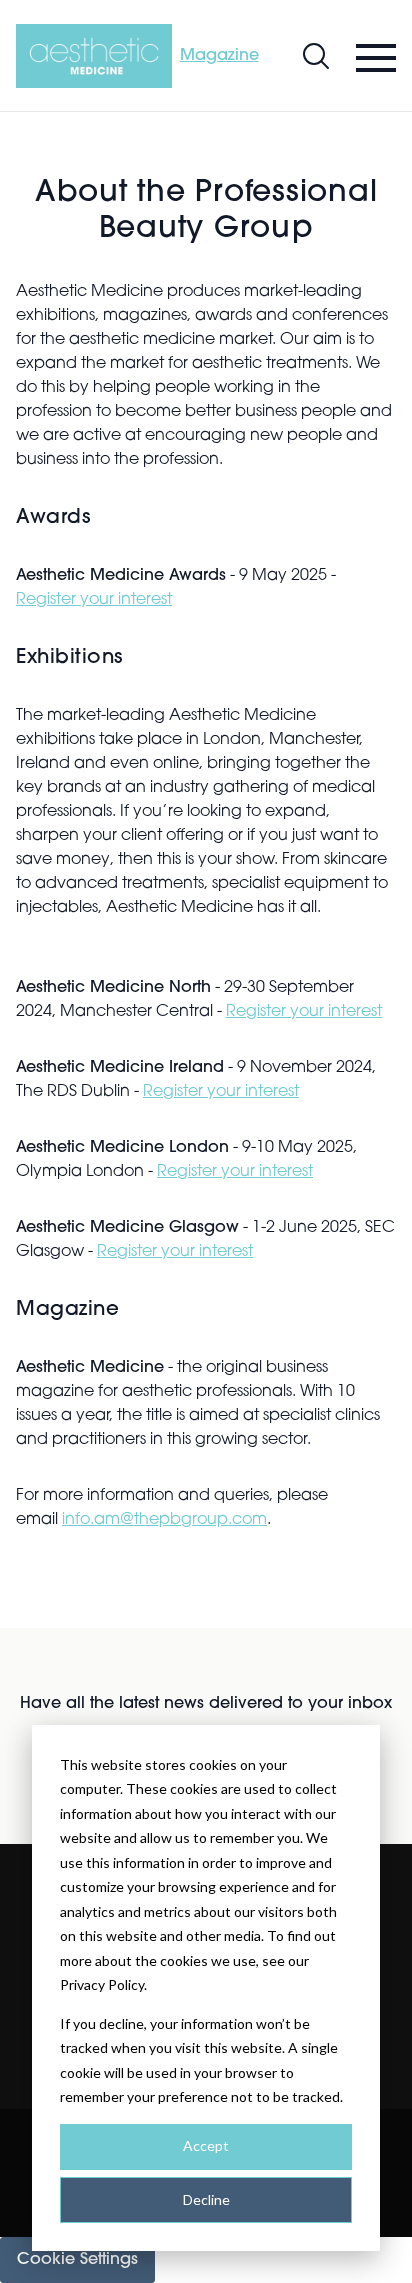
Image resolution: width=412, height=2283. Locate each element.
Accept (206, 2145)
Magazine (219, 56)
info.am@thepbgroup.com (164, 1520)
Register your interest (94, 600)
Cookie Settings (77, 2260)
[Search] (316, 56)
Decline (206, 2199)
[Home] (94, 56)
